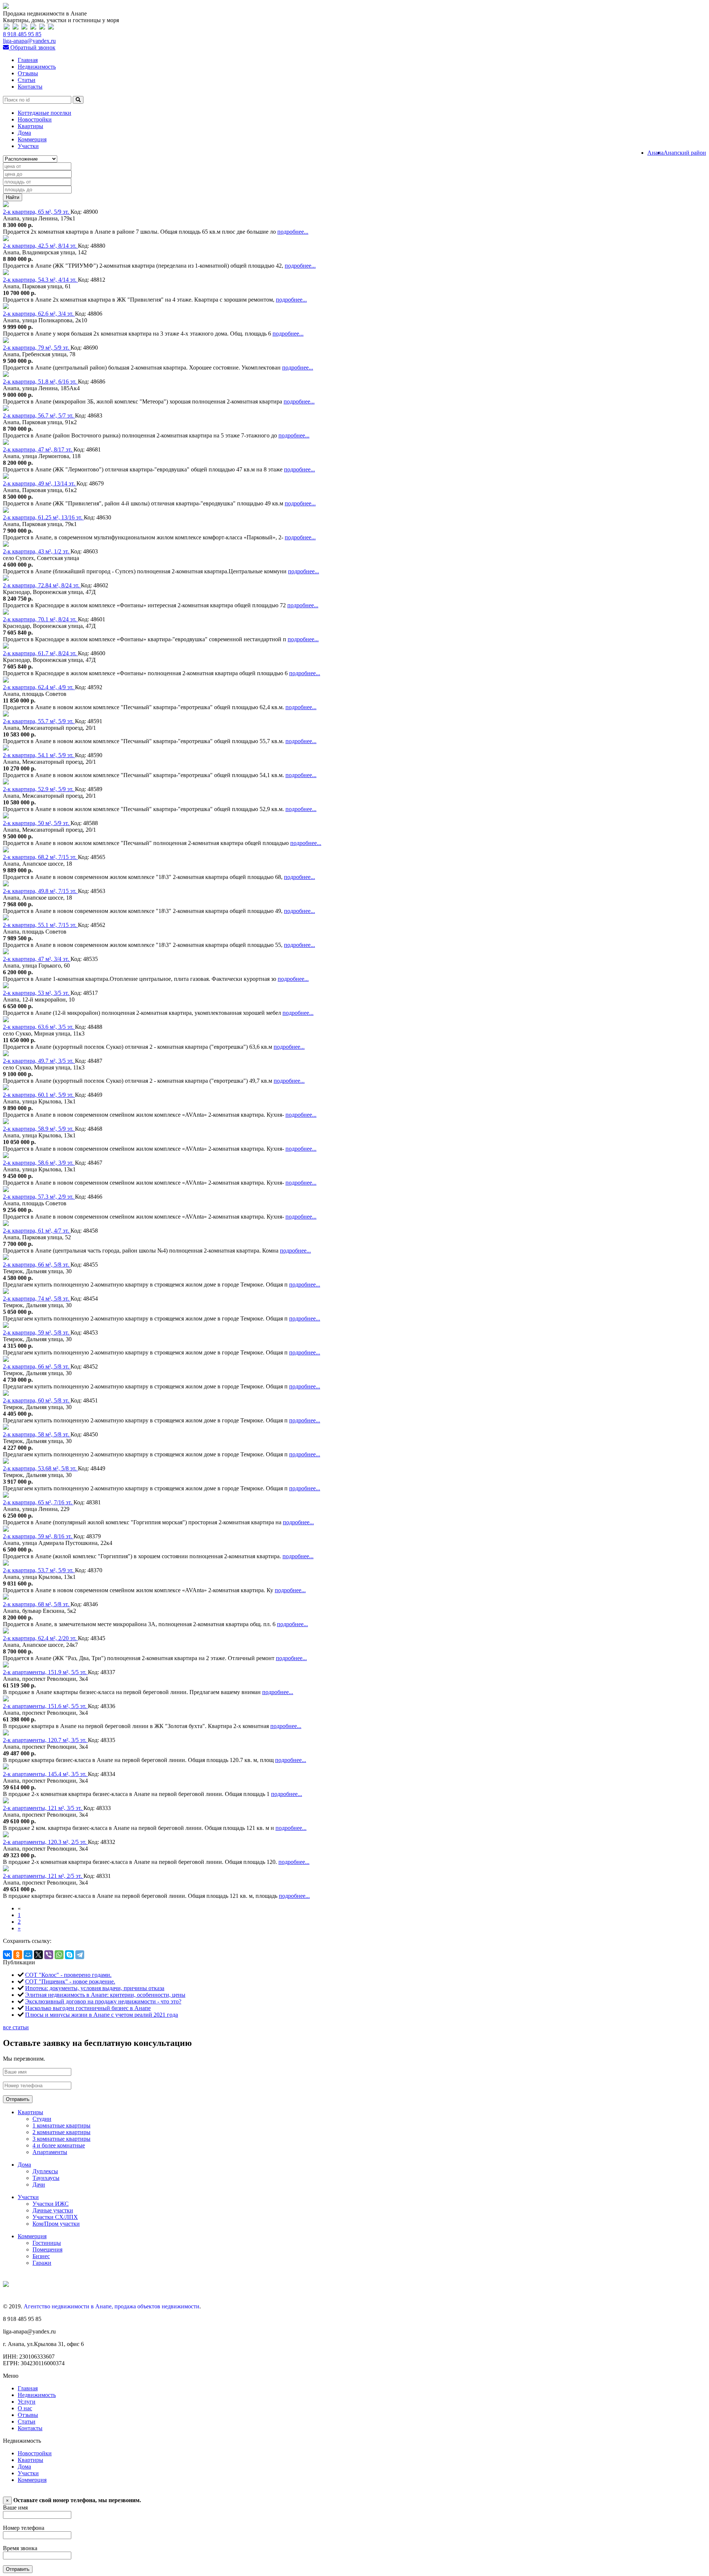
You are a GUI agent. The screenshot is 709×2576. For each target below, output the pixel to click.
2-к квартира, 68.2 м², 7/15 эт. (40, 857)
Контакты (30, 87)
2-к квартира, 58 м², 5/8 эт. (37, 1434)
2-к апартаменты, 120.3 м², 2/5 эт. (45, 1842)
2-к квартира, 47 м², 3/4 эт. (37, 959)
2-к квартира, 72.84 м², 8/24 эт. (42, 585)
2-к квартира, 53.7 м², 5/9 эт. (39, 1570)
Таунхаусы (46, 2178)
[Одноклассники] (18, 1955)
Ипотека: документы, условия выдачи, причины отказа (95, 1988)
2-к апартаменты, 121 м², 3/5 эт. (43, 1808)
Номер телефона (24, 2528)
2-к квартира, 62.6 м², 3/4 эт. (39, 314)
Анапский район (685, 153)
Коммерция (32, 139)
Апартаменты (50, 2152)
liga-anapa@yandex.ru (29, 41)
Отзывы (28, 73)
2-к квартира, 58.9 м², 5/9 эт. (39, 1129)
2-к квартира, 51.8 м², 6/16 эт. (40, 382)
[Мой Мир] (28, 1955)
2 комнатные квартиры (61, 2132)
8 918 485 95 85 (22, 34)
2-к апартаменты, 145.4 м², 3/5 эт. (45, 1774)
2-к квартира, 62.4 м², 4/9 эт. (39, 687)
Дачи (39, 2185)
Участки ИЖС (51, 2204)
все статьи (16, 2027)
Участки (28, 146)
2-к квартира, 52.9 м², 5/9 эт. (39, 789)
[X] (38, 1955)
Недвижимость (37, 67)
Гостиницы (47, 2243)
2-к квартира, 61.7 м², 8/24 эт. (40, 653)
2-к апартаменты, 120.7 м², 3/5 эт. (45, 1740)
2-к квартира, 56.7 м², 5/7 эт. (39, 415)
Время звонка (20, 2548)
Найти (13, 197)
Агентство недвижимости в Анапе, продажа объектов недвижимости (112, 2306)
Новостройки (35, 119)
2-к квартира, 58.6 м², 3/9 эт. (39, 1163)
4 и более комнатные (59, 2145)
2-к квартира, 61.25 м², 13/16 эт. (43, 517)
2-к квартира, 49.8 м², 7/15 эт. (40, 891)
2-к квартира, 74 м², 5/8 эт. (37, 1299)
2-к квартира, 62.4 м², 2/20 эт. (40, 1638)
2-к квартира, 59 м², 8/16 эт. (38, 1536)
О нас (25, 2408)
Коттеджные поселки (44, 113)
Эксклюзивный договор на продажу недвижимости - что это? (103, 2001)
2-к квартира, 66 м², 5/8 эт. (37, 1265)
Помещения (47, 2249)
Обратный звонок (32, 47)
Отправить (18, 2099)
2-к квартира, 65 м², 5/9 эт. (37, 212)
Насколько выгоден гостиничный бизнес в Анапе (88, 2008)
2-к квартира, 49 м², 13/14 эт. (40, 483)
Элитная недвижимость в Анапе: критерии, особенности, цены (105, 1995)
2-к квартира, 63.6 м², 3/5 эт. (39, 1027)
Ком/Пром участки (56, 2224)
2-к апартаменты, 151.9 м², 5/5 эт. (45, 1672)
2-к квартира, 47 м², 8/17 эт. (38, 449)
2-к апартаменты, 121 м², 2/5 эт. (43, 1876)
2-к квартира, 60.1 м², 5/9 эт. (39, 1095)
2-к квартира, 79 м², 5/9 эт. (37, 348)
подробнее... (293, 232)
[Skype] (69, 1955)
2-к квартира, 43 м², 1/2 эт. (37, 551)
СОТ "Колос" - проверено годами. (68, 1975)
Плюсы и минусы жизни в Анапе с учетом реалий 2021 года (102, 2015)
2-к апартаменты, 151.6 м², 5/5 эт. (45, 1706)
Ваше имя (15, 2508)
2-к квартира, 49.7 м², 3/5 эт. (39, 1061)
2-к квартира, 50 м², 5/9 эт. (37, 823)
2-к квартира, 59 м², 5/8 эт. (37, 1332)
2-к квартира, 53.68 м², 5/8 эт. (40, 1468)
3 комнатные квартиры (61, 2139)
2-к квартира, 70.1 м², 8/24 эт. (40, 619)
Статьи (27, 80)
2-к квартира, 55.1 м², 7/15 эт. (40, 925)
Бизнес (41, 2256)
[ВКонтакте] (7, 1955)
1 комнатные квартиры (61, 2125)
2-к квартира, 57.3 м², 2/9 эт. (39, 1197)
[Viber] (49, 1955)
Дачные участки (53, 2210)
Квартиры (30, 126)
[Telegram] (80, 1955)
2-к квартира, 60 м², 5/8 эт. (37, 1400)
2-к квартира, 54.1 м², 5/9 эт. (39, 755)
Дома (24, 133)
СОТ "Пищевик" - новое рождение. (70, 1981)
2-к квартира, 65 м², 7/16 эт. (38, 1502)
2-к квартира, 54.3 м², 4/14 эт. (40, 280)
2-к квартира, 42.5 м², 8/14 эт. (40, 246)
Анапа (655, 153)
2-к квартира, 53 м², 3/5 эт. (37, 993)
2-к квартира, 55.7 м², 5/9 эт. (39, 721)
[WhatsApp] (59, 1955)
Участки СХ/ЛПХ (55, 2217)
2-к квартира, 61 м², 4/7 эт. (37, 1231)
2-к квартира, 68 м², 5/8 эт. (37, 1604)
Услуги (27, 2402)
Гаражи (42, 2263)
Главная (28, 60)
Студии (42, 2119)
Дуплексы (45, 2171)
